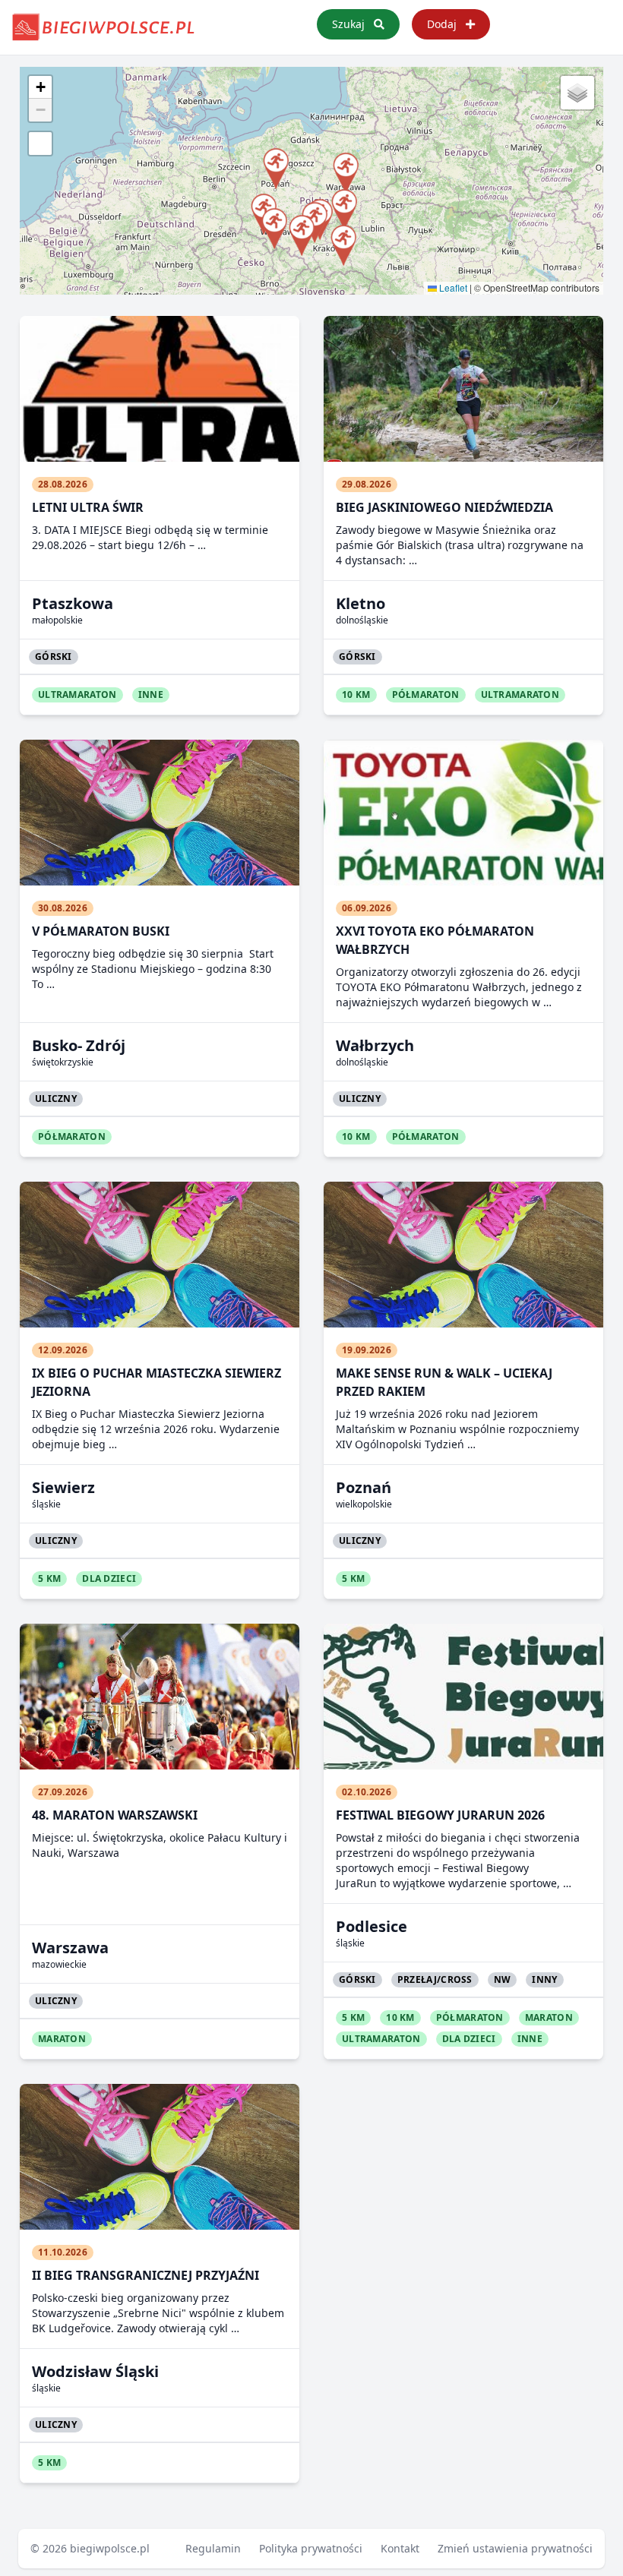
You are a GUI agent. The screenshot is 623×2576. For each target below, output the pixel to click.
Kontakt (400, 2548)
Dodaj (443, 24)
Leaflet (452, 287)
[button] (343, 243)
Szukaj (350, 24)
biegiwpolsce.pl (110, 2548)
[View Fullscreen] (40, 144)
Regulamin (213, 2548)
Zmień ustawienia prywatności (515, 2548)
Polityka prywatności (311, 2548)
